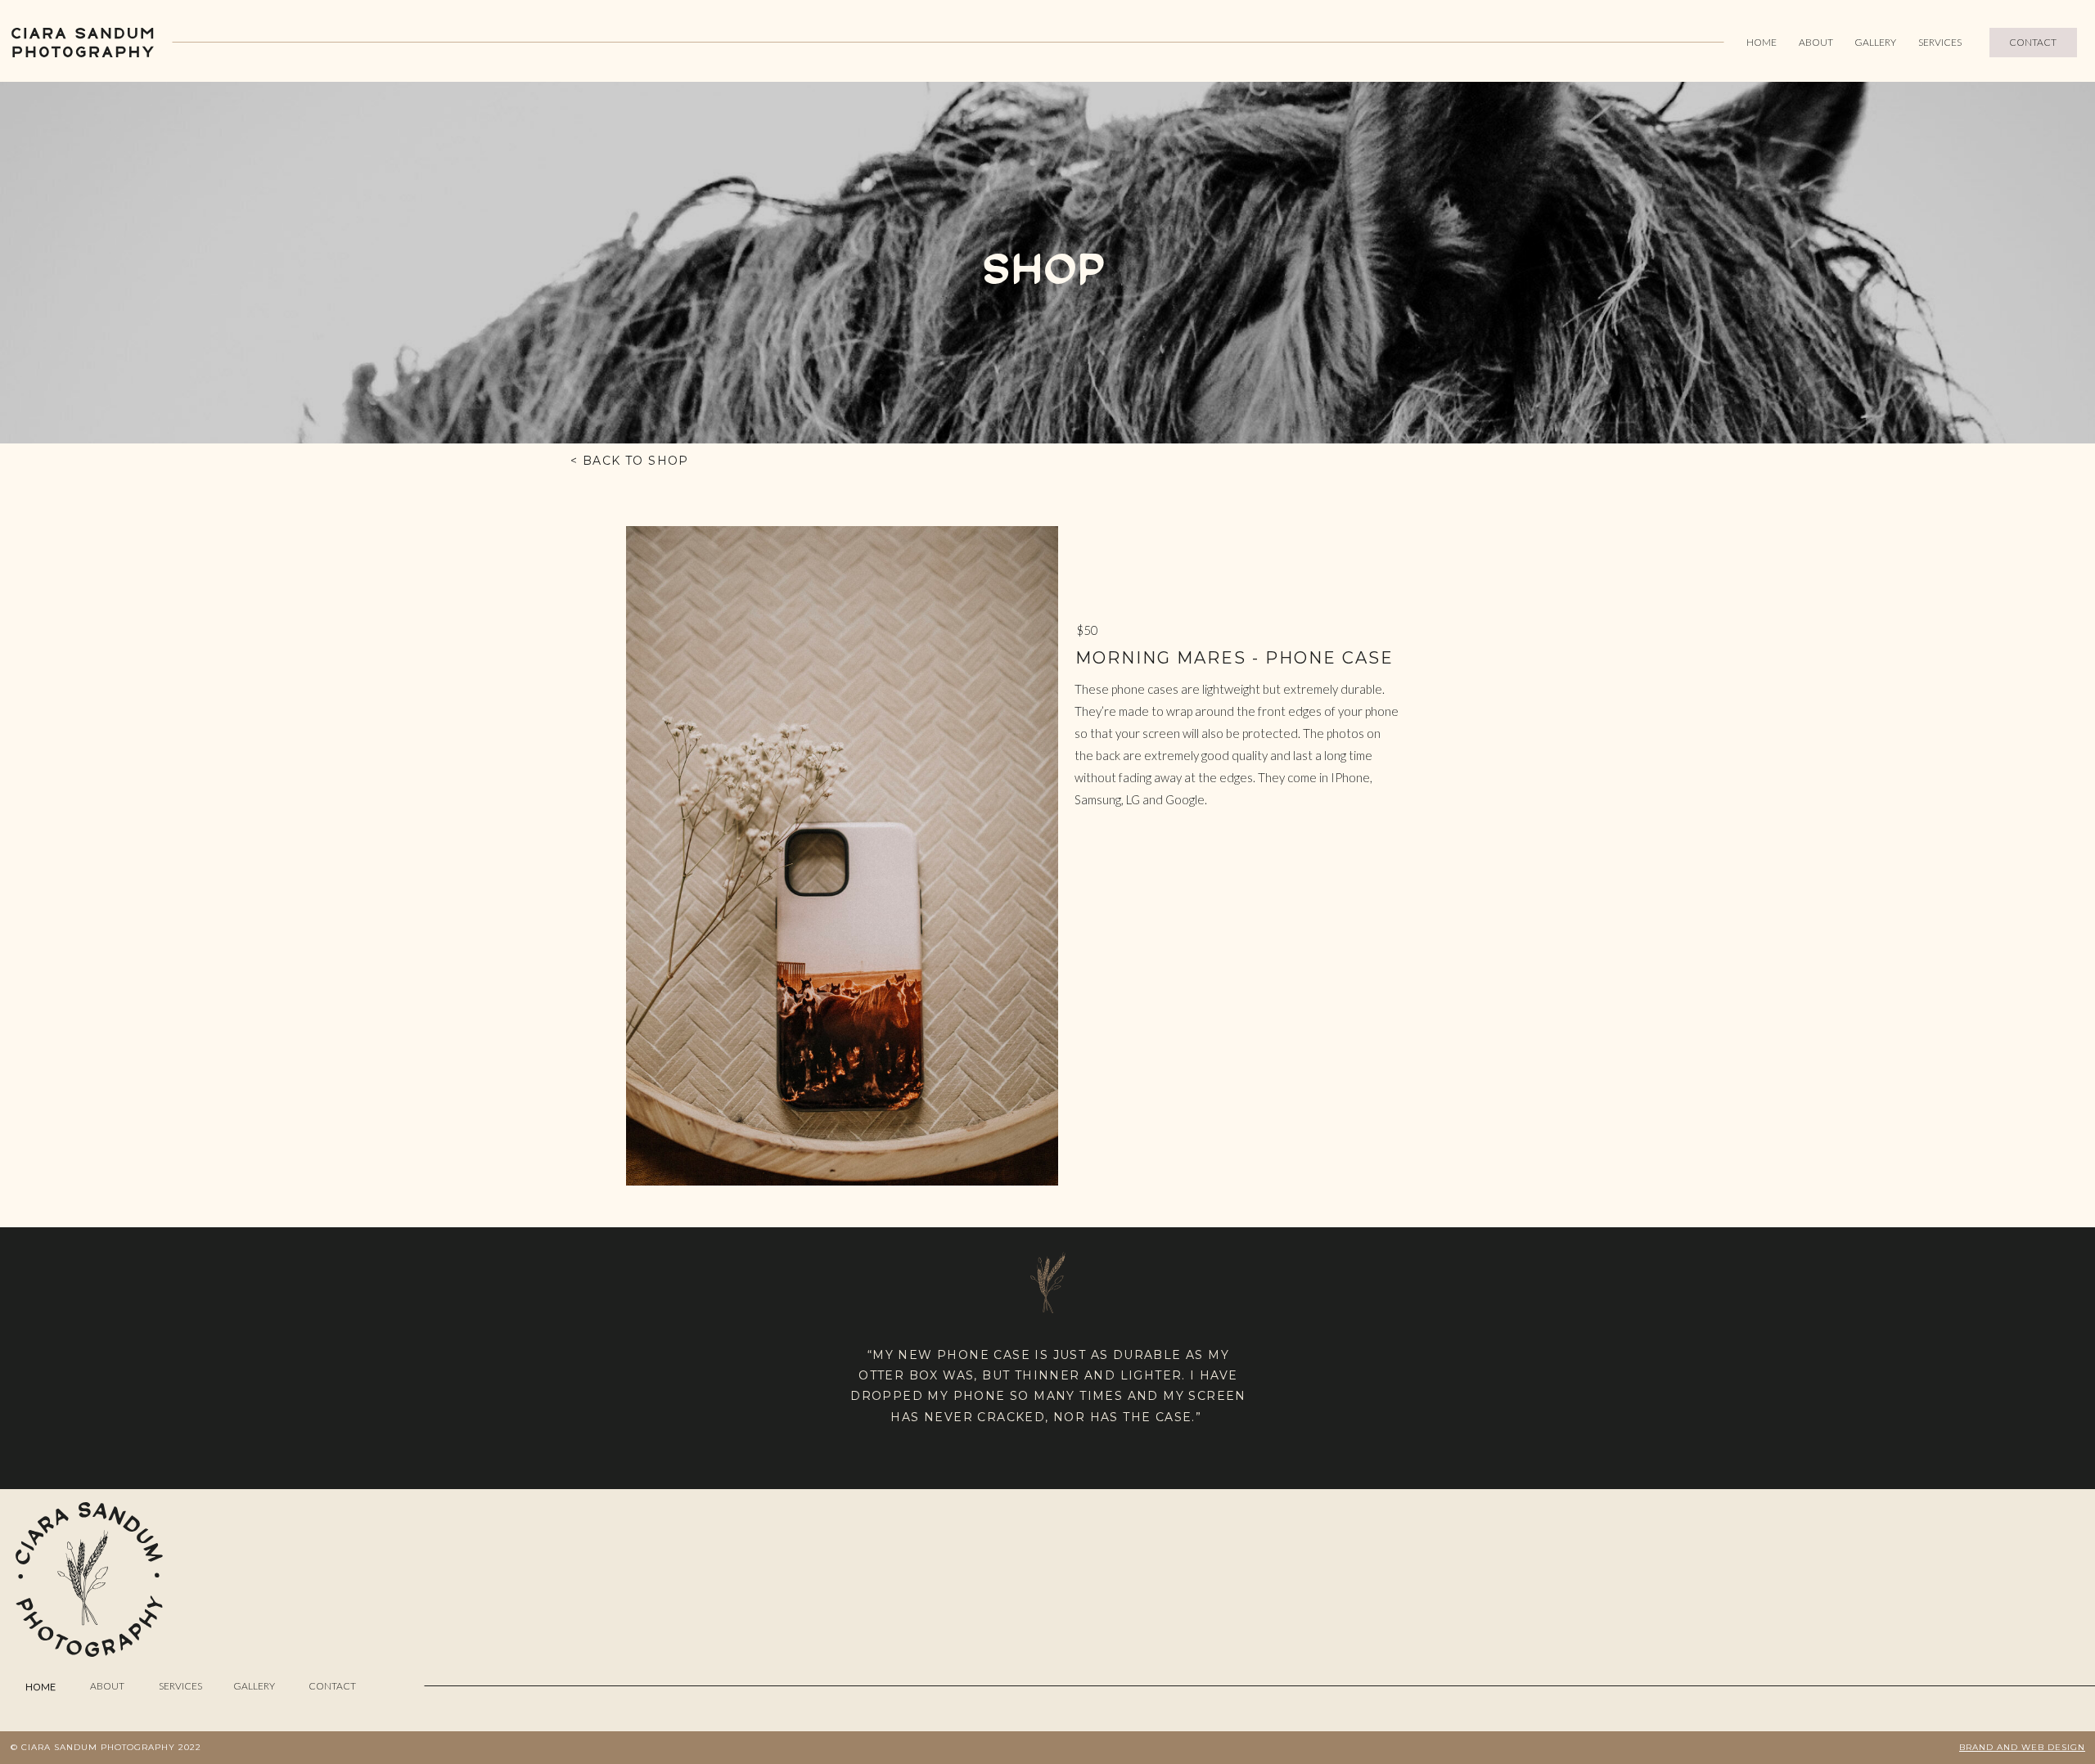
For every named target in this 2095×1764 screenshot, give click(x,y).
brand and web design (2022, 1747)
